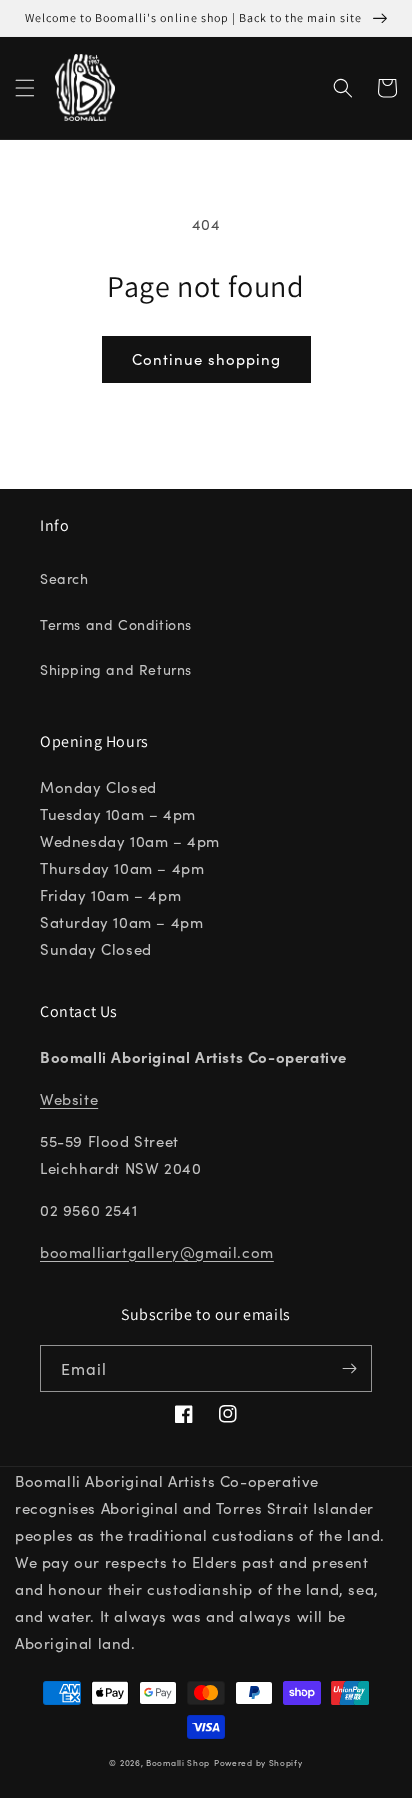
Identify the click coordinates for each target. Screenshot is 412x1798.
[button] (25, 88)
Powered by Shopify (258, 1762)
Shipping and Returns (116, 669)
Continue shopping (206, 358)
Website (69, 1098)
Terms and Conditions (116, 624)
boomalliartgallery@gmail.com (157, 1251)
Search (64, 578)
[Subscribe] (349, 1368)
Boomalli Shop (178, 1762)
